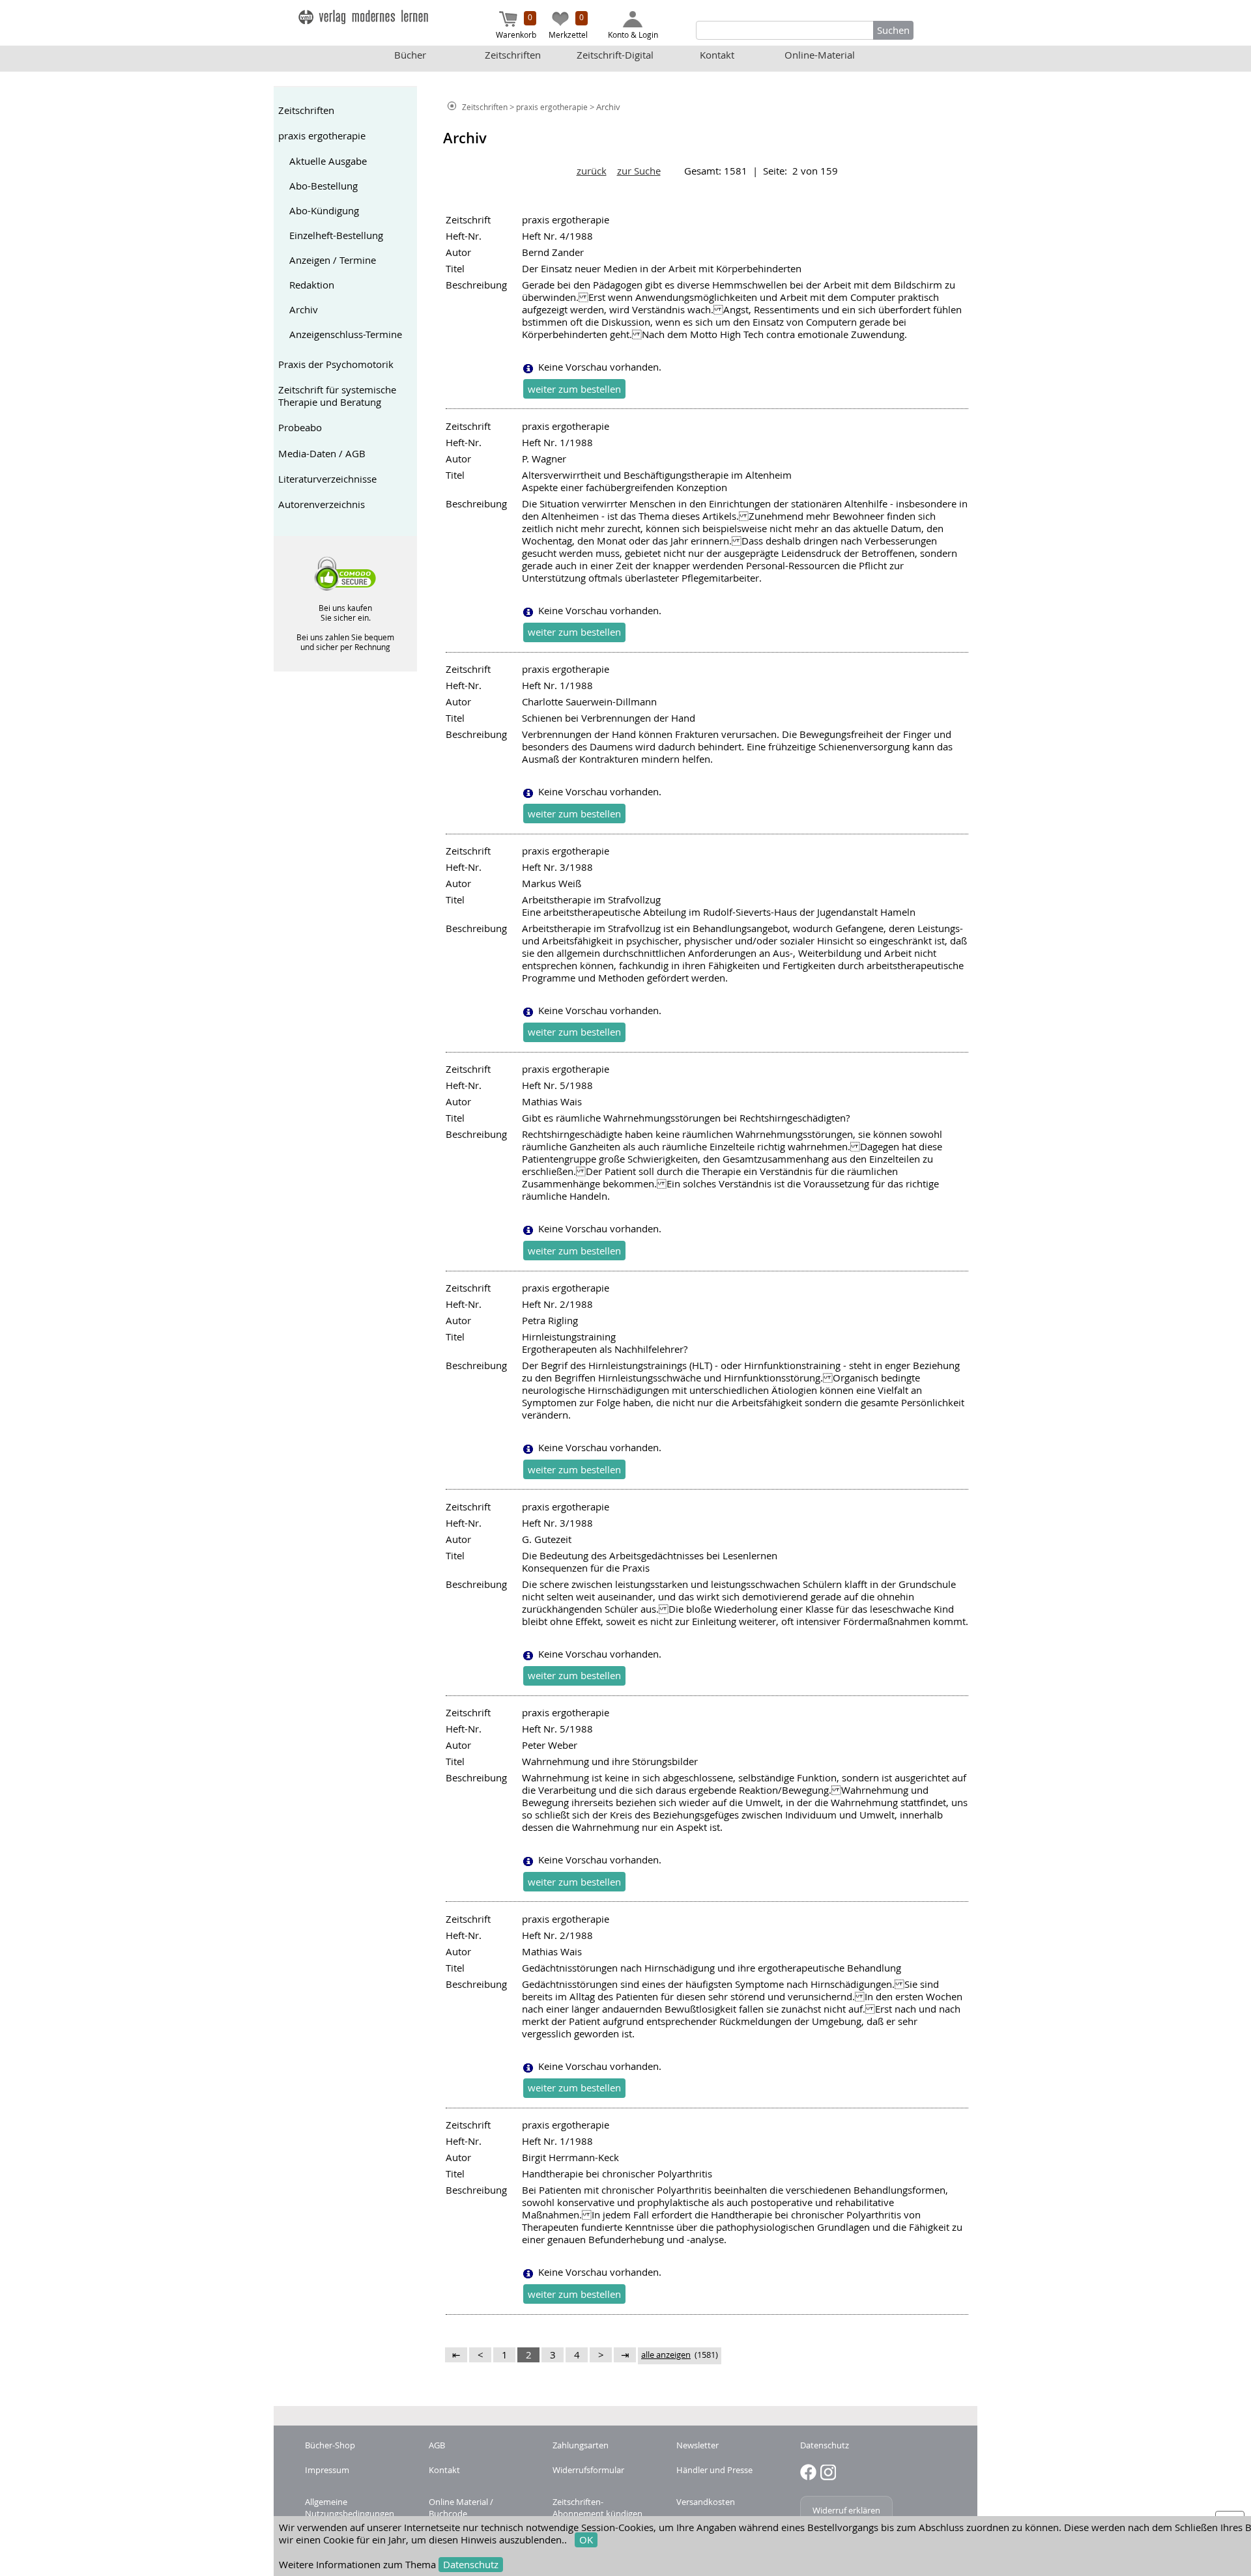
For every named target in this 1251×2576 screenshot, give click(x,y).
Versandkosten (706, 2502)
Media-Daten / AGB (322, 454)
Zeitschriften (513, 55)
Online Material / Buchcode (461, 2508)
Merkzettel (568, 26)
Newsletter (697, 2445)
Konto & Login (633, 35)
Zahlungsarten (581, 2445)
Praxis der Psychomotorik (336, 364)
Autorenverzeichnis (322, 504)
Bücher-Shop (330, 2445)
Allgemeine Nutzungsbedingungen (350, 2508)
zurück (592, 171)
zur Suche (639, 171)
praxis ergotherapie (322, 136)
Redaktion (312, 285)
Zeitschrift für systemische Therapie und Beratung (337, 396)
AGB (437, 2445)
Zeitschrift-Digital (615, 55)
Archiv (304, 310)
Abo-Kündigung (324, 211)
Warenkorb (516, 26)
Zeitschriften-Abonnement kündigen (597, 2508)
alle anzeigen (666, 2355)
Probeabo (300, 428)
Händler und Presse (714, 2470)
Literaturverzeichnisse (327, 479)
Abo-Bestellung (324, 186)
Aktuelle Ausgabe (328, 161)
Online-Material (820, 55)
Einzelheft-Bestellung (336, 235)
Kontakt (717, 55)
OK (586, 2540)
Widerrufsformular (588, 2470)
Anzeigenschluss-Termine (346, 334)
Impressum (327, 2470)
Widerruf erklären (846, 2510)
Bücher (410, 55)
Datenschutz (471, 2565)
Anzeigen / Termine (333, 260)
